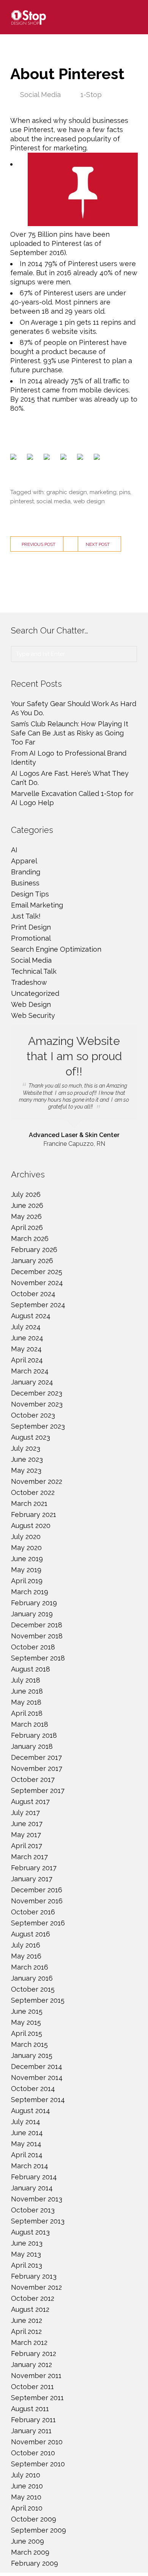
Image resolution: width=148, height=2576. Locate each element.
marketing (103, 492)
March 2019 (30, 1592)
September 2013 (38, 2221)
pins (125, 492)
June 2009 (28, 2541)
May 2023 (26, 1470)
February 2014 (34, 2177)
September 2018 (38, 1658)
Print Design (31, 927)
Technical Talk (34, 971)
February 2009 (35, 2563)
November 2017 (37, 1768)
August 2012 (30, 2309)
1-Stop (91, 95)
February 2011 (33, 2420)
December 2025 (37, 1272)
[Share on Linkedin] (82, 458)
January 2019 (32, 1614)
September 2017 (38, 1790)
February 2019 (34, 1603)
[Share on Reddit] (48, 458)
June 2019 (27, 1559)
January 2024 (32, 1382)
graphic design (67, 492)
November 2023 (37, 1404)
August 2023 (31, 1437)
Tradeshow (29, 982)
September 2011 (37, 2398)
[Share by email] (98, 458)
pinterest (22, 501)
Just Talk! (26, 916)
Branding (26, 872)
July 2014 (26, 2122)
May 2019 (26, 1570)
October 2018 (33, 1647)
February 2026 (34, 1250)
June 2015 (27, 2011)
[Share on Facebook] (15, 458)
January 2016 (32, 1978)
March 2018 (30, 1724)
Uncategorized (35, 993)
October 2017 (33, 1779)
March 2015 (29, 2044)
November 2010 (37, 2442)
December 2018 (37, 1625)
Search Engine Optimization (56, 949)
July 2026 (26, 1194)
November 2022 (37, 1481)
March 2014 (30, 2166)
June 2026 (27, 1205)
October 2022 (33, 1492)
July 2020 (26, 1537)
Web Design (31, 1004)
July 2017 (25, 1813)
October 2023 (33, 1415)
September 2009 (39, 2530)
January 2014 (32, 2188)
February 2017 (34, 1868)
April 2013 (27, 2265)
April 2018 (27, 1713)
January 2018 (32, 1746)
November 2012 (36, 2287)
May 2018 (26, 1702)
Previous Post (39, 544)
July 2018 (26, 1680)
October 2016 (33, 1912)
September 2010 (38, 2464)
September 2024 (38, 1305)
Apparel (24, 861)
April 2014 (27, 2155)
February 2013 (34, 2276)
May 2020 (26, 1548)
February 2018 (34, 1735)
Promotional (31, 938)
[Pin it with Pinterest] (65, 458)
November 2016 (37, 1901)
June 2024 (27, 1338)
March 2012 (29, 2342)
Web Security (33, 1015)
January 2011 (31, 2431)
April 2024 (27, 1360)
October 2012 (33, 2298)
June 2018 (27, 1691)
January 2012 (31, 2365)
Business (25, 883)
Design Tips (30, 894)
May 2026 (26, 1216)
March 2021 (29, 1503)
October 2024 (33, 1294)
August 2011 (30, 2409)
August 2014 (31, 2111)
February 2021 (34, 1514)
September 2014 (38, 2100)
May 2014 (26, 2144)
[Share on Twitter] (31, 458)
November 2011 (36, 2376)
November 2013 (37, 2199)
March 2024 (30, 1371)
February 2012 (34, 2353)
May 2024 (26, 1349)
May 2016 (26, 1956)
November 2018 (37, 1636)
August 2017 (30, 1802)
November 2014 (37, 2078)
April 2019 (27, 1581)
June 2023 (27, 1459)
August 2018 (31, 1669)
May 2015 (26, 2022)
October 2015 (33, 1989)
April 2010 (27, 2508)
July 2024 (26, 1327)
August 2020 (31, 1526)
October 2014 (33, 2089)
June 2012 (27, 2320)
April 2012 (26, 2331)
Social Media (40, 95)
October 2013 (33, 2210)
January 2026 (32, 1261)
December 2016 (37, 1890)
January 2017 (32, 1879)
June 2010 (27, 2486)
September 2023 (38, 1426)
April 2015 (27, 2033)
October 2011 (32, 2387)
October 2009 (34, 2519)
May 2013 (26, 2254)
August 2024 (31, 1316)
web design (89, 501)
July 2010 (26, 2475)
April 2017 (27, 1846)
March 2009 (30, 2552)
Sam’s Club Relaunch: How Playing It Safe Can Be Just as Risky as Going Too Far (70, 733)
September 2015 (38, 2000)
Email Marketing (37, 905)
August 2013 (30, 2232)
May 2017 (26, 1835)
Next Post (98, 544)
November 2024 (37, 1283)
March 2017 (29, 1857)
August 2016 (31, 1934)
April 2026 (27, 1227)
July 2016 (26, 1945)
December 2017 (36, 1757)
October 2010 (33, 2453)
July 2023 (26, 1448)
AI (14, 850)
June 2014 (27, 2133)
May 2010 (26, 2497)
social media (54, 501)
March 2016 (30, 1967)
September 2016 (38, 1923)
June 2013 (27, 2243)
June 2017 (27, 1824)
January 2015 (32, 2055)
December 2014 (37, 2066)
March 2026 (30, 1239)
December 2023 (37, 1393)
